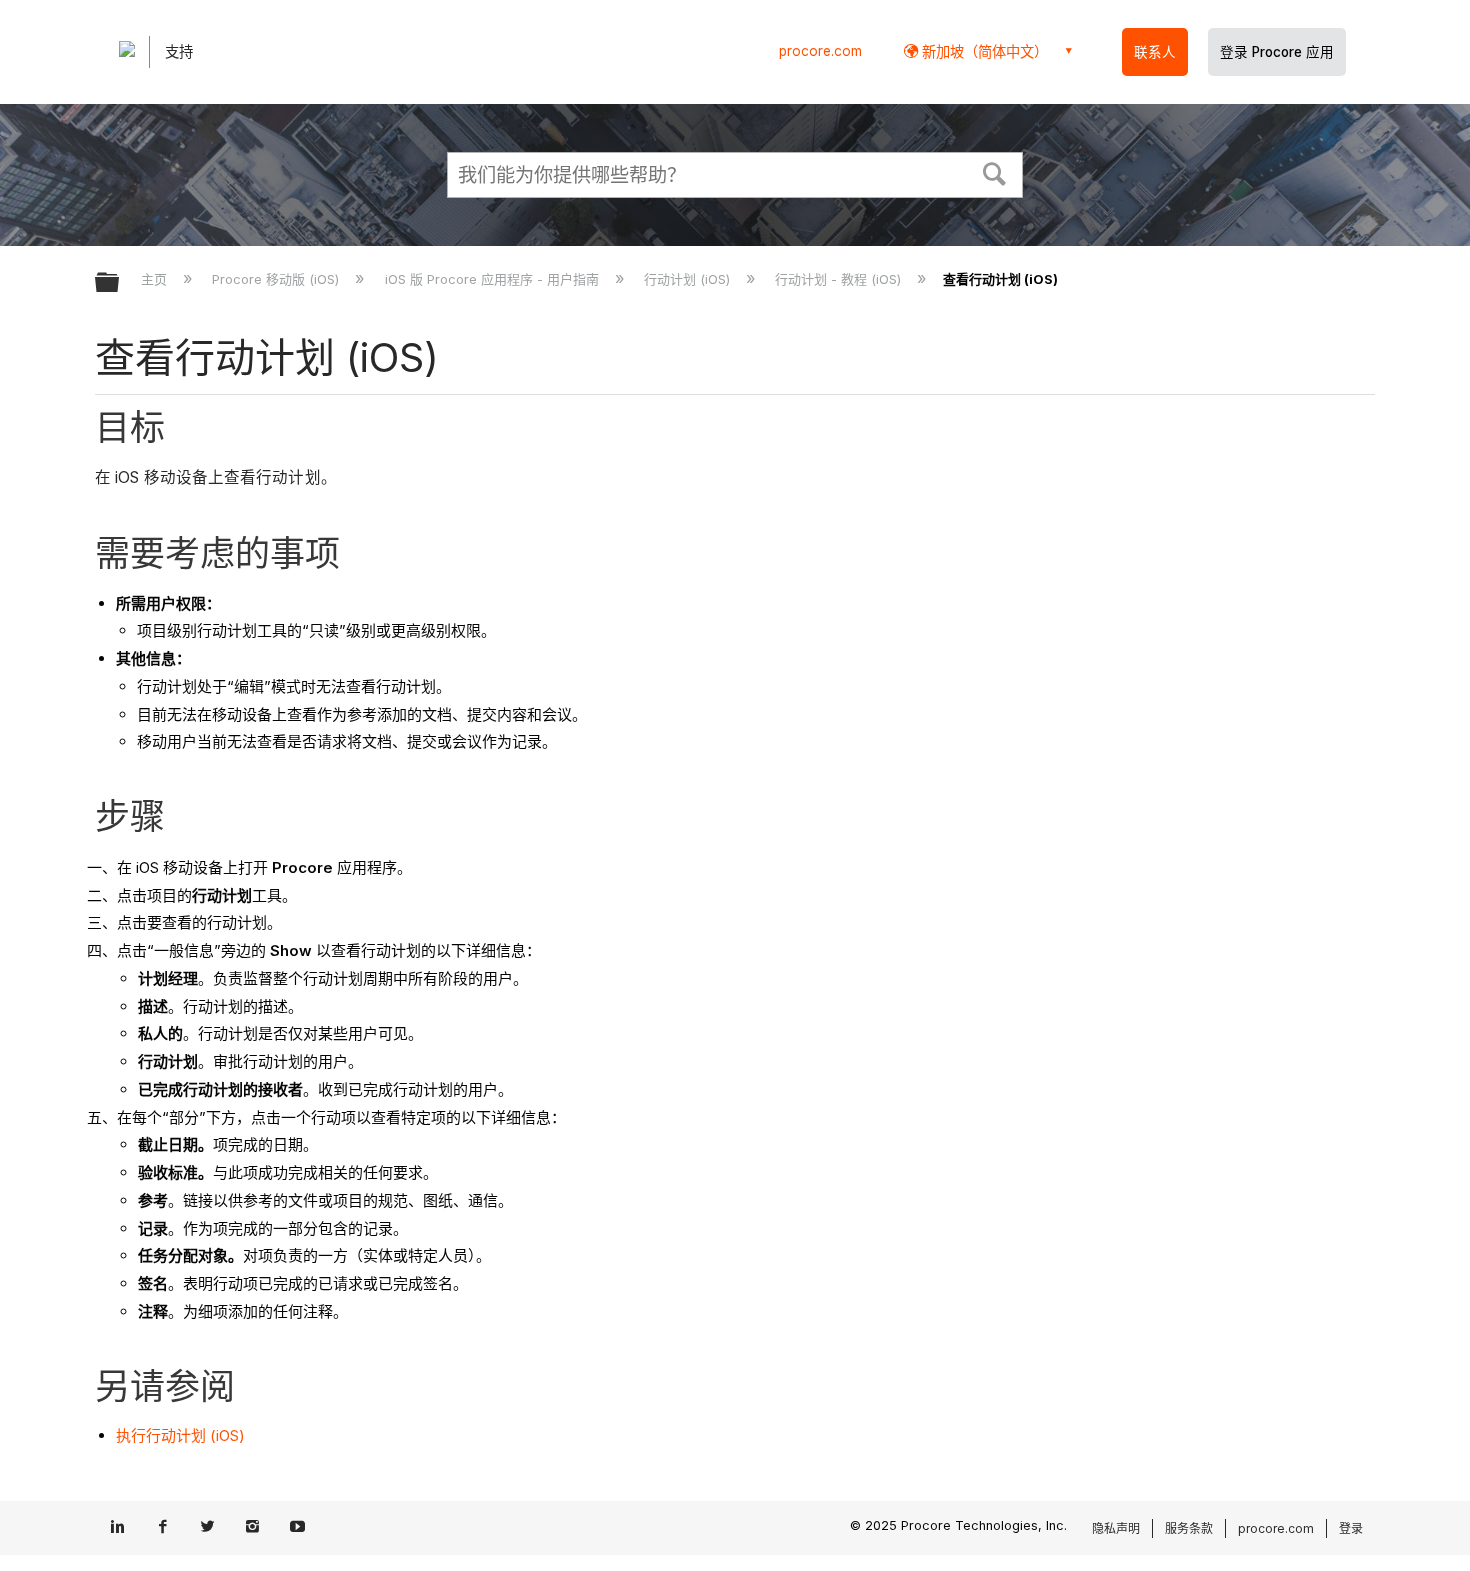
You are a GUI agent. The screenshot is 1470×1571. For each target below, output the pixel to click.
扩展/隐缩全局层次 (120, 283)
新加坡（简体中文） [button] (983, 51)
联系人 (1155, 52)
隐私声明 (1116, 1528)
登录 (1351, 1528)
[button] (995, 172)
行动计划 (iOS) (689, 279)
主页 (156, 279)
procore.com (820, 51)
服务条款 (1189, 1528)
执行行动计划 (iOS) (180, 1435)
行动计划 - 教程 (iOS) (840, 279)
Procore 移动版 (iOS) (277, 279)
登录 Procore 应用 (1277, 52)
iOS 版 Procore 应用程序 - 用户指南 (493, 279)
